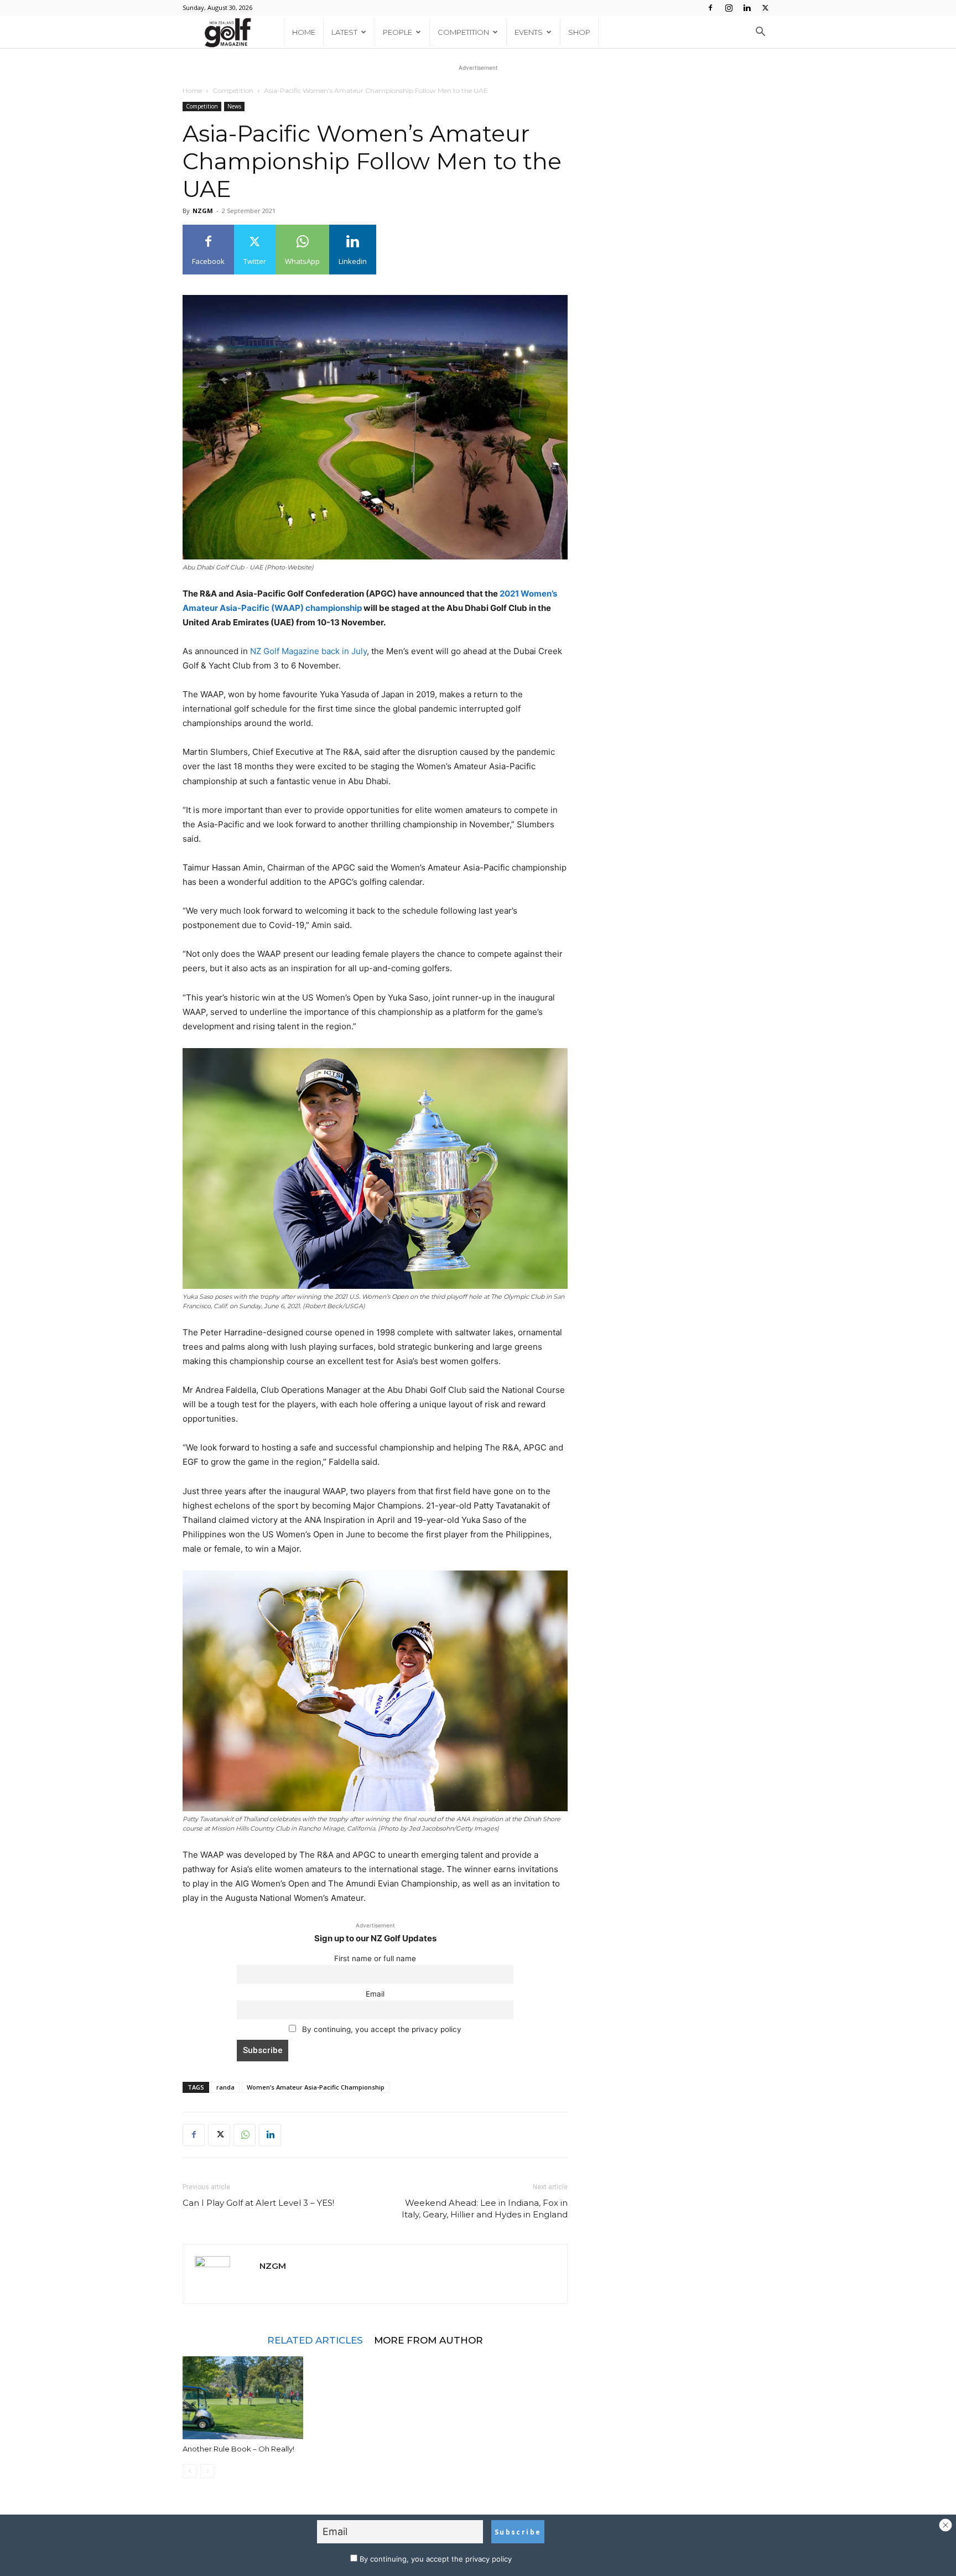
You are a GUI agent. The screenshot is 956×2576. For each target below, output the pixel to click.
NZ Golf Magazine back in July (308, 651)
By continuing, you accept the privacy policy (381, 2029)
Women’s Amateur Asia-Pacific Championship (316, 2087)
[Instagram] (729, 8)
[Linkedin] (747, 8)
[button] (760, 33)
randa (225, 2087)
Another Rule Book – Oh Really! (238, 2449)
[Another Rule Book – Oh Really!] (243, 2398)
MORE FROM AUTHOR (428, 2340)
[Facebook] (710, 8)
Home (304, 32)
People (398, 32)
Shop (579, 32)
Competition (463, 32)
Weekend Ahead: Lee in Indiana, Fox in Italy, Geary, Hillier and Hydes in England (485, 2209)
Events (529, 32)
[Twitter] (765, 8)
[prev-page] (189, 2471)
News (234, 106)
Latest (344, 32)
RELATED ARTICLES (315, 2340)
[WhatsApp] (245, 2135)
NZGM (203, 211)
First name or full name (375, 1958)
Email (375, 1994)
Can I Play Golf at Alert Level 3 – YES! (258, 2203)
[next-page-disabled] (207, 2471)
